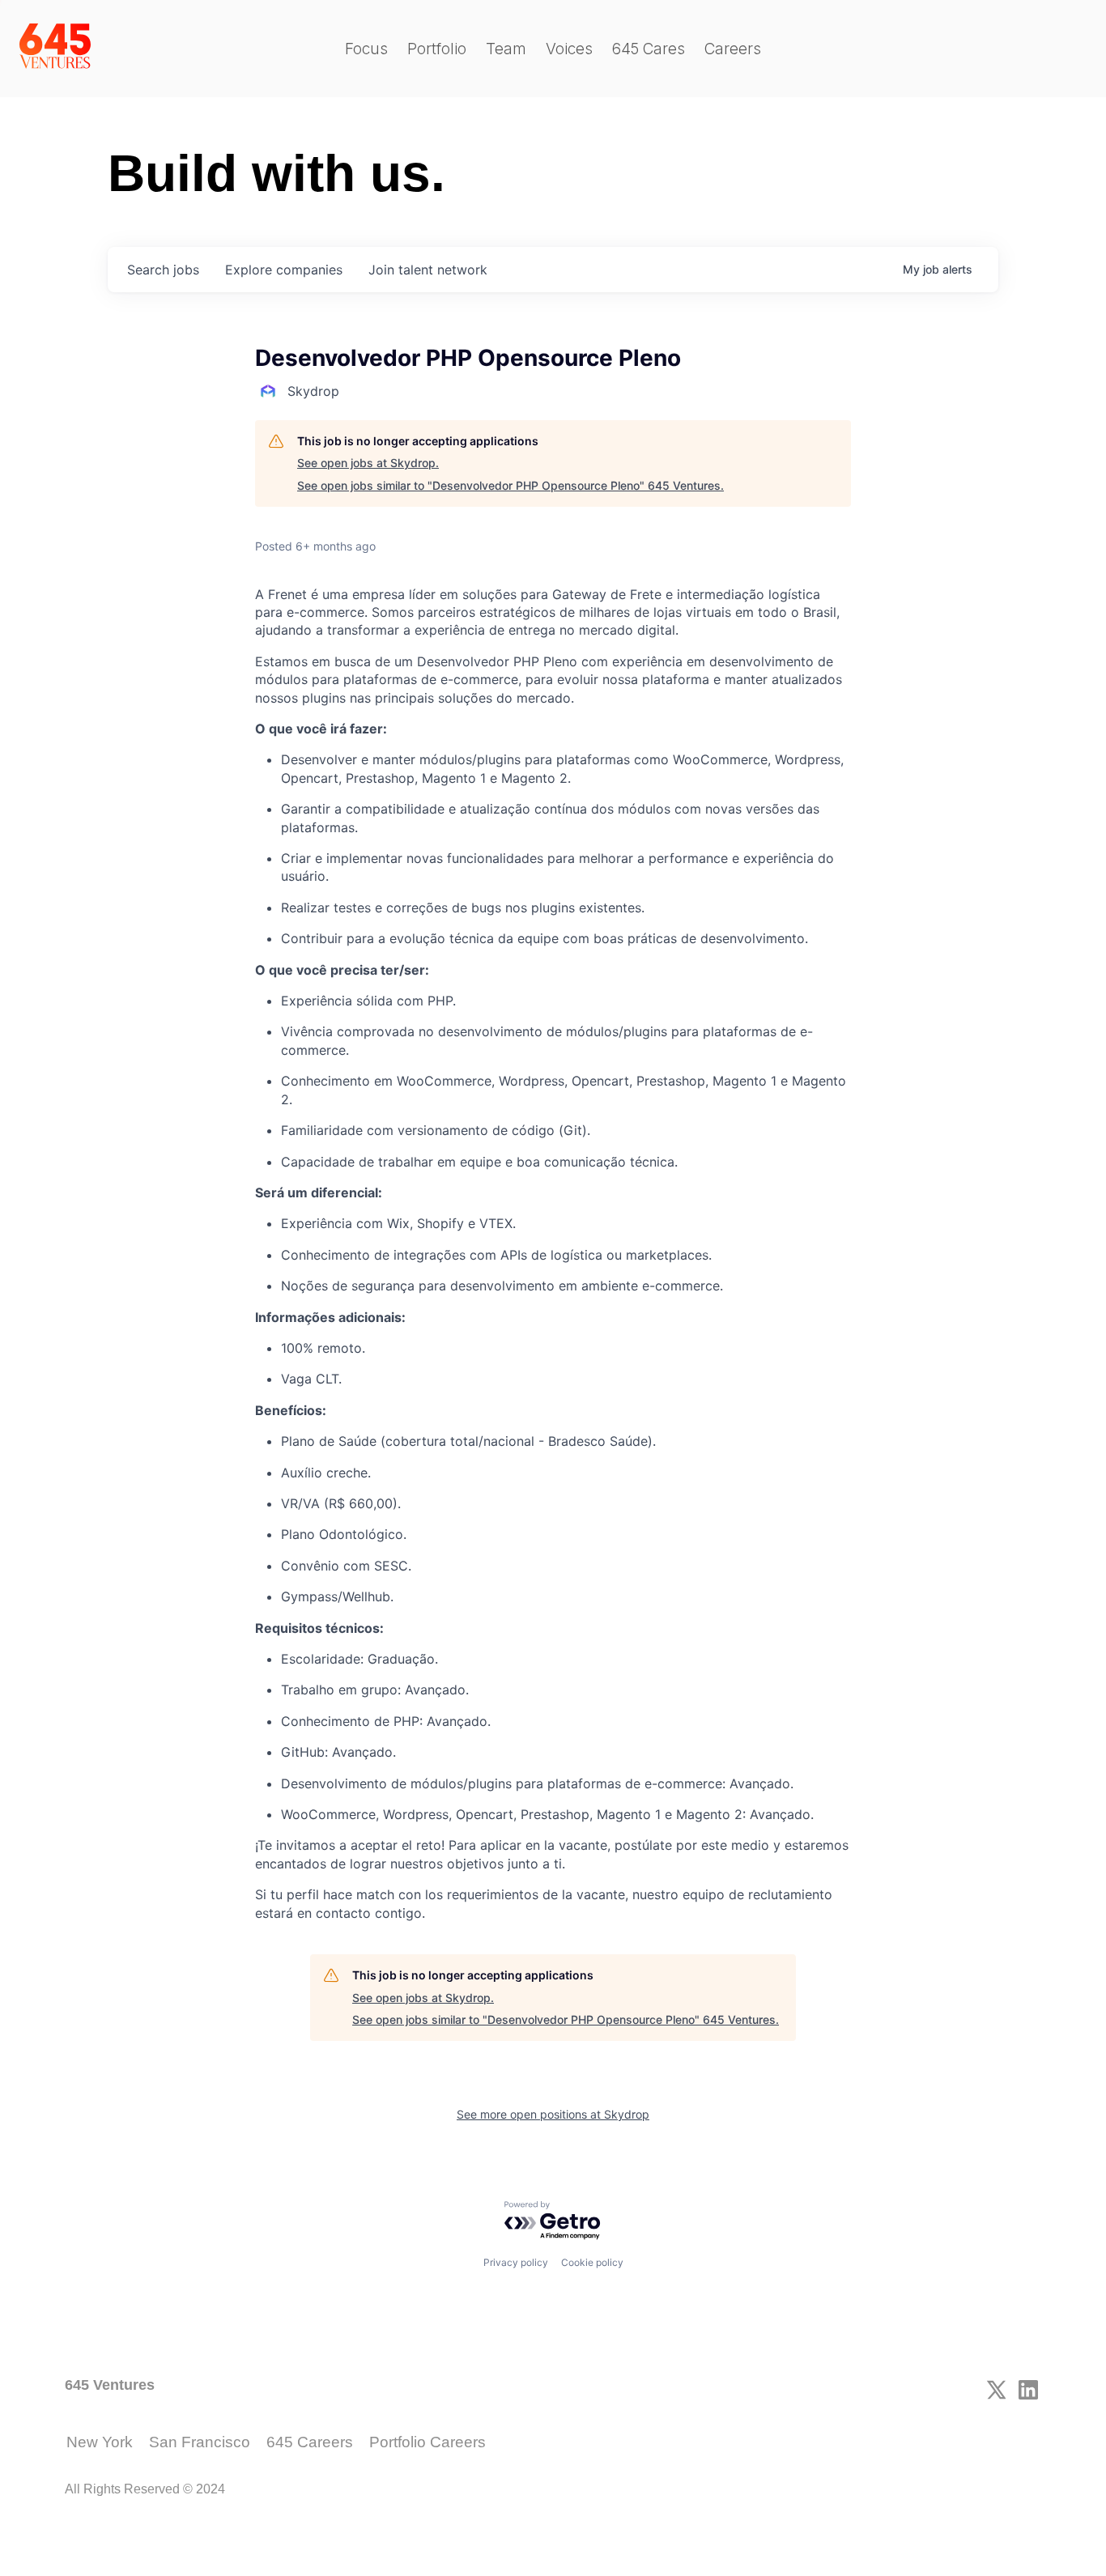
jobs (163, 270)
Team (506, 49)
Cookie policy (592, 2262)
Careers (733, 49)
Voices (569, 49)
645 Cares (649, 49)
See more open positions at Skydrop (553, 2114)
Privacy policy (516, 2262)
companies (284, 270)
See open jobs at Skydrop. (368, 463)
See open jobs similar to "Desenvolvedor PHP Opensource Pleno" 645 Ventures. (510, 485)
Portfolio (437, 49)
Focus (366, 49)
